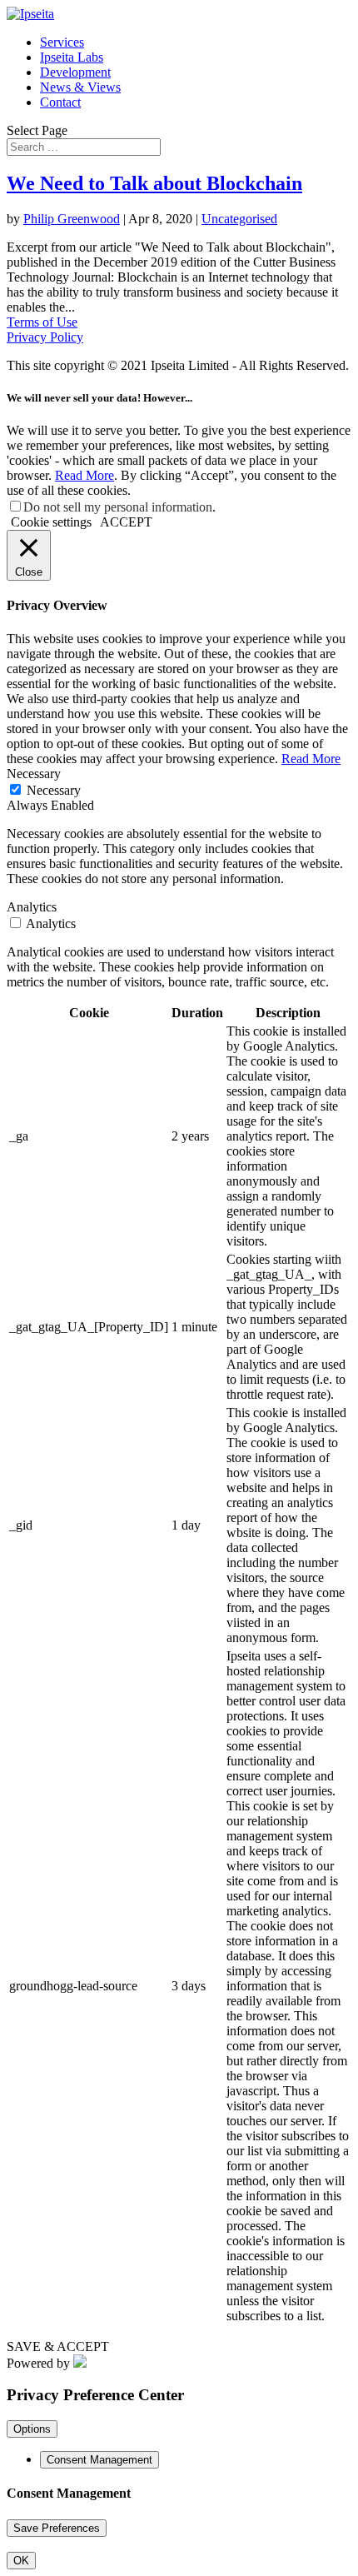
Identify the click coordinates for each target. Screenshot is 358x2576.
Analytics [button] (32, 907)
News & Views (80, 87)
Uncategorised (239, 219)
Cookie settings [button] (51, 522)
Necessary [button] (34, 774)
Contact (60, 102)
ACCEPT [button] (126, 522)
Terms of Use (42, 322)
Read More (85, 475)
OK (21, 2561)
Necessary (54, 790)
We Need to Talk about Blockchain (154, 183)
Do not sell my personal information (118, 507)
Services (62, 42)
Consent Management (99, 2460)
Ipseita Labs (72, 57)
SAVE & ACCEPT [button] (58, 2346)
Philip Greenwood (72, 219)
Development (75, 72)
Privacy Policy (45, 337)
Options (32, 2429)
